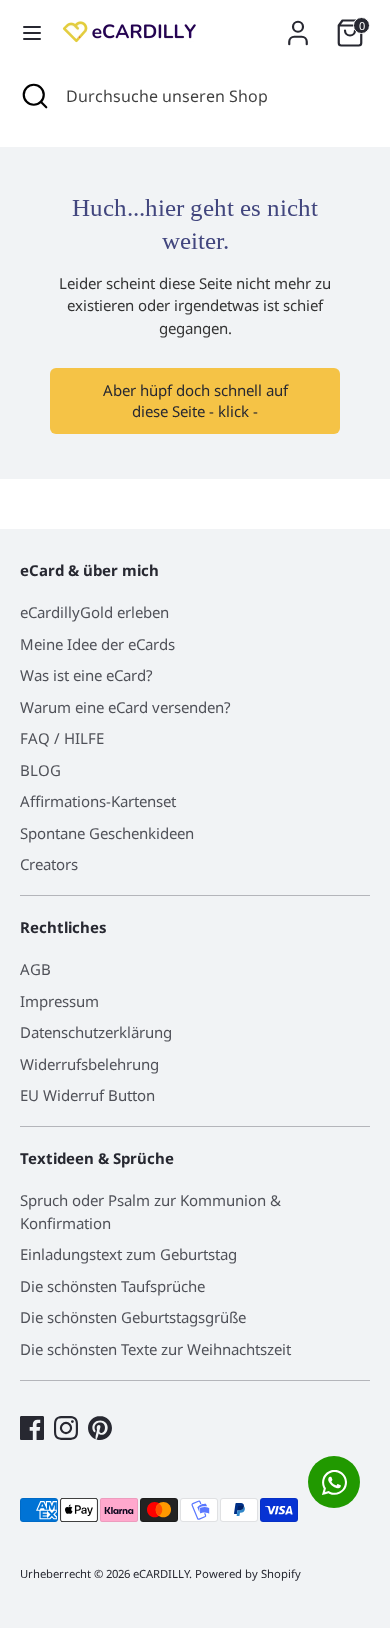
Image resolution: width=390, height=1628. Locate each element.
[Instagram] (66, 1428)
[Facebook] (32, 1428)
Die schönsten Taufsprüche (112, 1286)
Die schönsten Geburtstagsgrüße (133, 1317)
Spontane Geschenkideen (107, 833)
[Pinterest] (100, 1428)
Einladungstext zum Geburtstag (128, 1254)
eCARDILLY (161, 1573)
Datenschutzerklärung (96, 1032)
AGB (35, 969)
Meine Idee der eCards (97, 644)
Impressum (59, 1001)
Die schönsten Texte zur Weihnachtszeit (155, 1349)
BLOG (40, 770)
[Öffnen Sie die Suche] (33, 96)
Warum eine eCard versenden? (125, 707)
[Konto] (298, 24)
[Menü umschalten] (32, 33)
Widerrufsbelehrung (89, 1064)
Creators (49, 864)
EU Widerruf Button (87, 1095)
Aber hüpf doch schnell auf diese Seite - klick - (195, 400)
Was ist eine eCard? (86, 675)
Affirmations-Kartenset (98, 801)
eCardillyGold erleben (94, 612)
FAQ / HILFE (62, 738)
